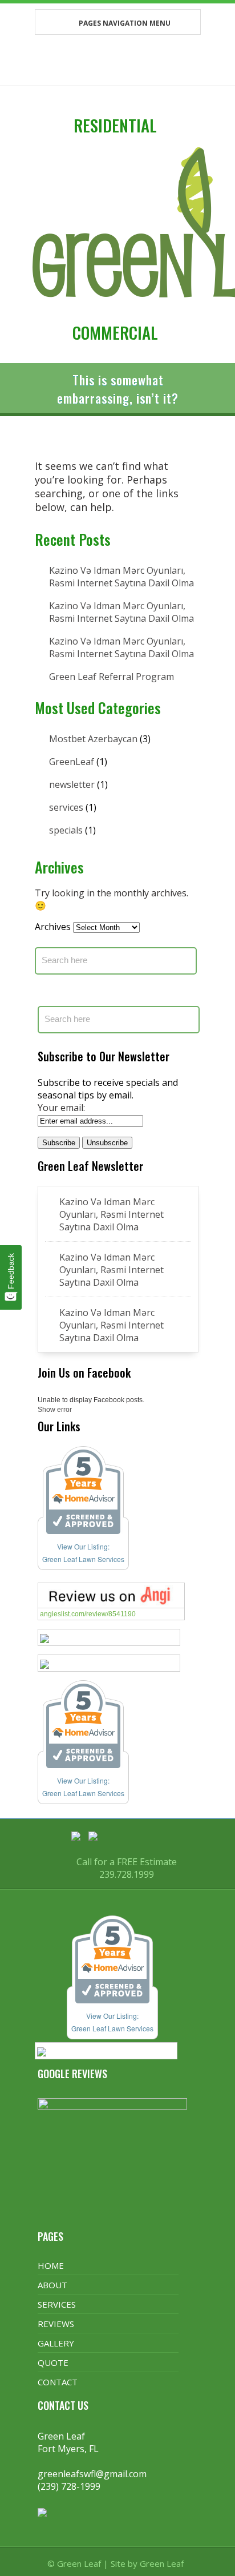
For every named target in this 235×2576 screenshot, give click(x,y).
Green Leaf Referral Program (112, 677)
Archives (53, 927)
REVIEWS (56, 2324)
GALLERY (56, 2343)
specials (66, 830)
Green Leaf (162, 2563)
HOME (51, 2265)
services (66, 807)
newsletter (72, 784)
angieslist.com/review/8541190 (88, 1614)
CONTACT (58, 2382)
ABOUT (52, 2285)
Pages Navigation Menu (125, 23)
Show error (55, 1410)
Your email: (61, 1108)
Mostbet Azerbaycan (93, 739)
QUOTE (53, 2362)
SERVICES (57, 2304)
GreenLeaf (72, 762)
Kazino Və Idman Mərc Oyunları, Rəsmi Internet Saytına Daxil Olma (121, 577)
